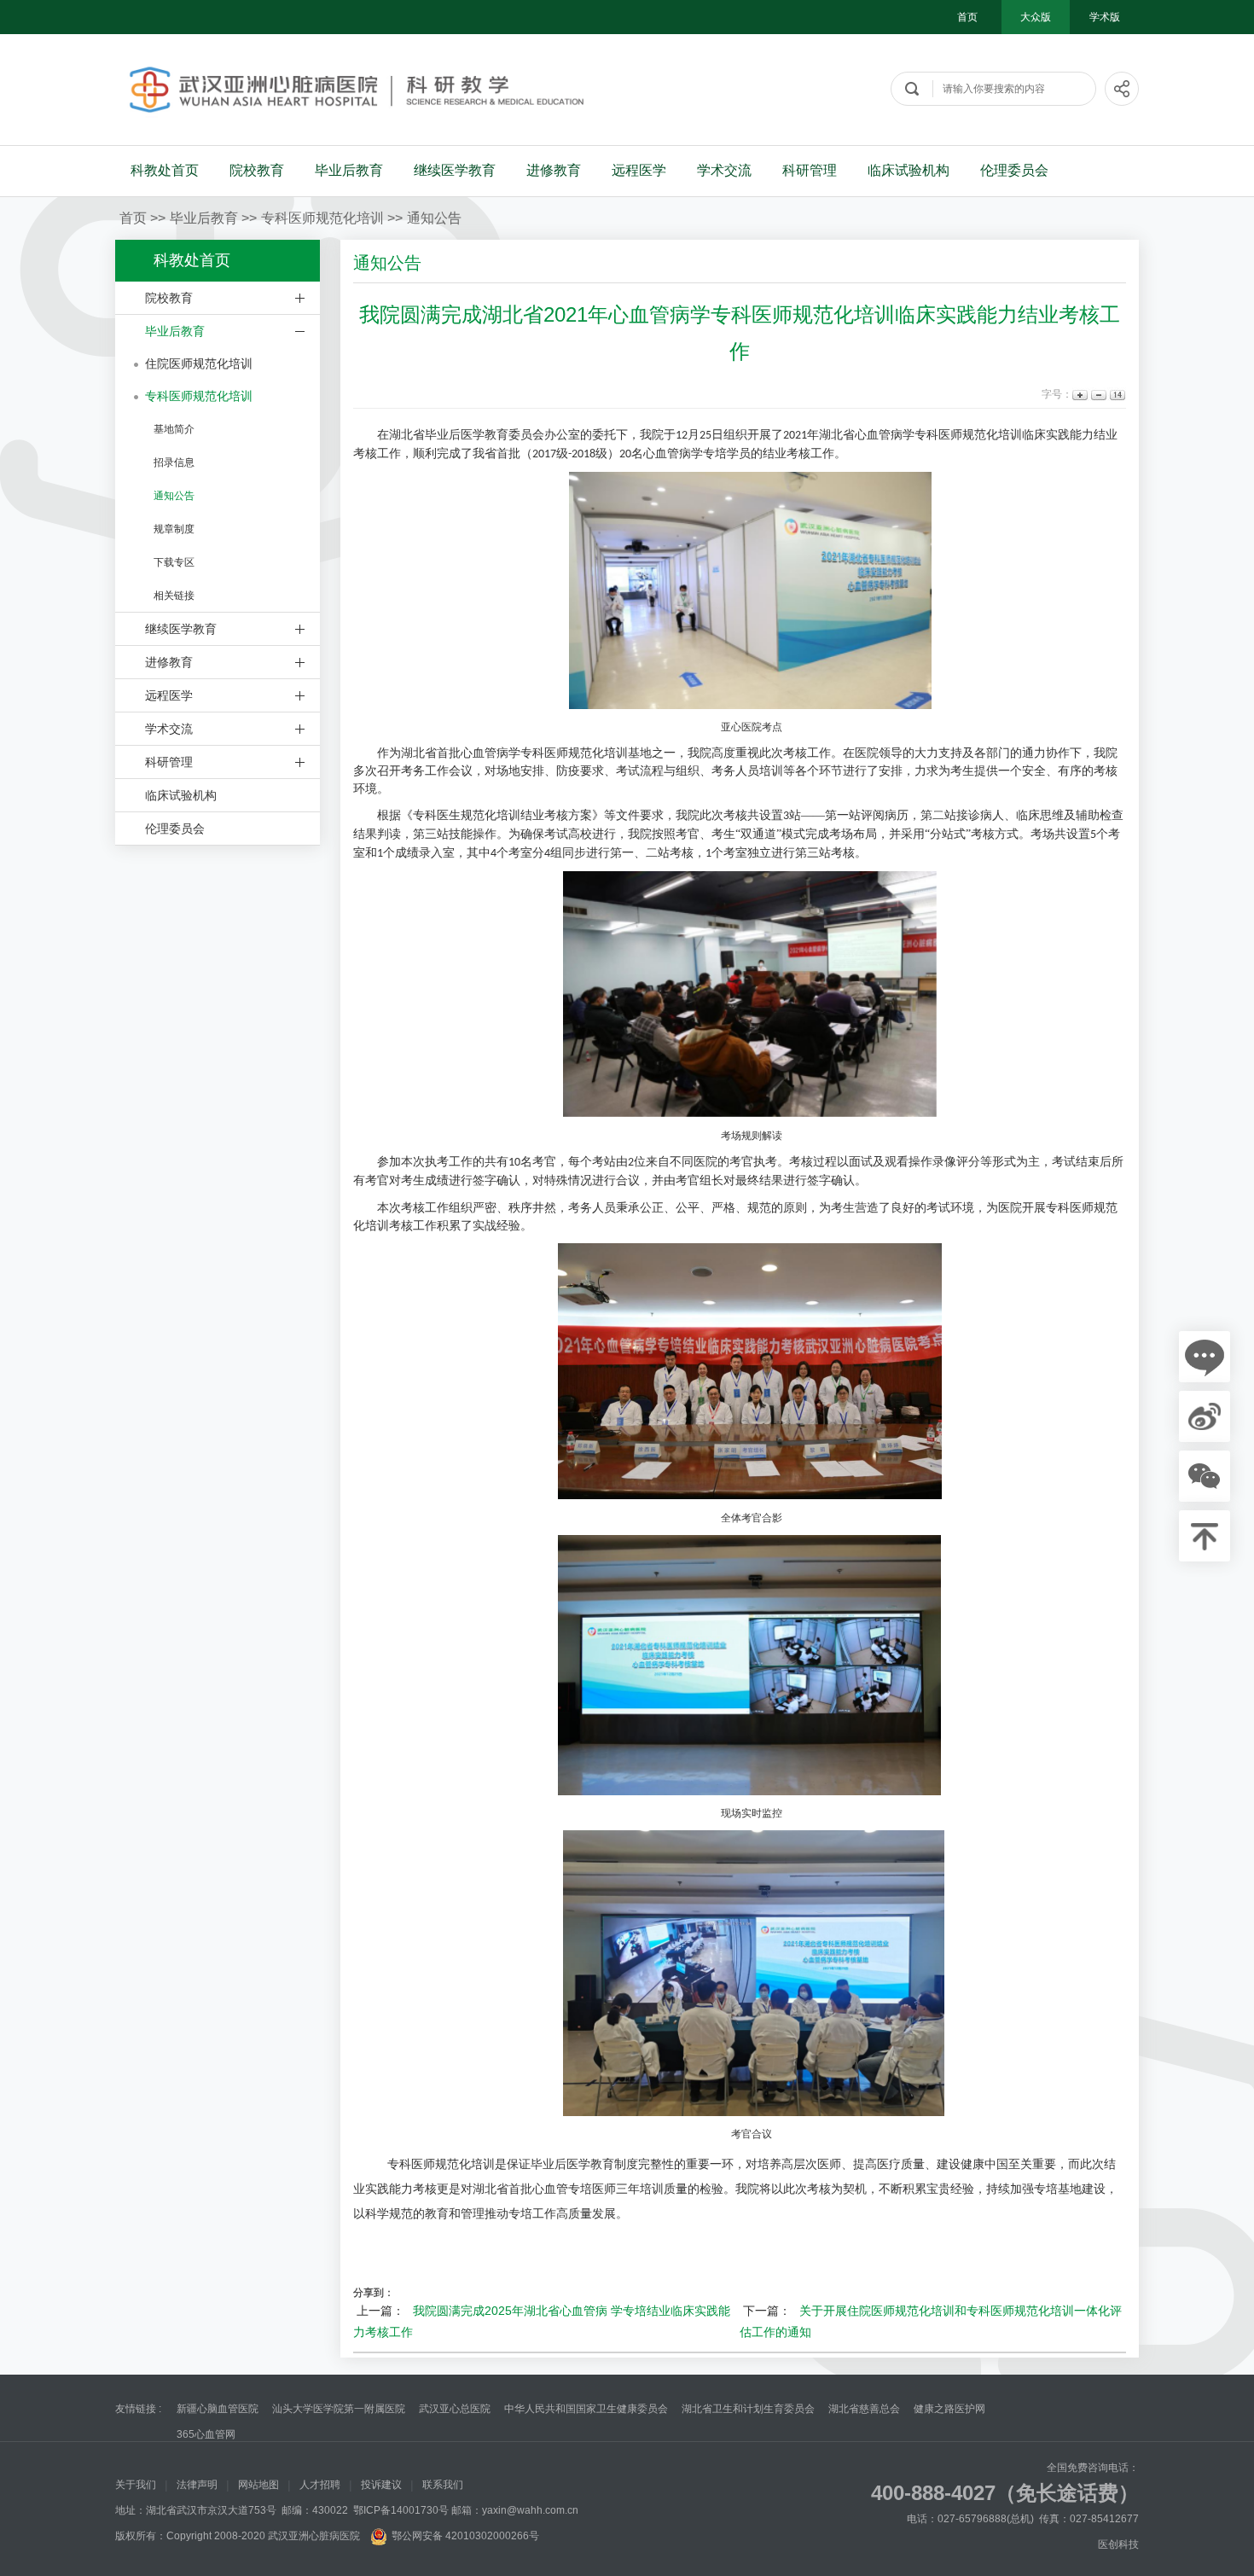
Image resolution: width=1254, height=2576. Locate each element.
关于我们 (136, 2485)
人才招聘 (320, 2485)
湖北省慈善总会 (864, 2409)
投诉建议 (381, 2485)
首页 (967, 17)
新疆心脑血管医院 (218, 2409)
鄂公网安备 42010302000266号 (465, 2536)
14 (1116, 395)
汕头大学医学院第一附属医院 (339, 2409)
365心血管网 (206, 2434)
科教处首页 (165, 170)
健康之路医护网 (949, 2409)
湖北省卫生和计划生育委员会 (748, 2409)
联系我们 (443, 2485)
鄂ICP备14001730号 (401, 2510)
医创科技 (1118, 2544)
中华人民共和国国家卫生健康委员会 (586, 2409)
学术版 (1105, 17)
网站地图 (258, 2485)
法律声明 (197, 2485)
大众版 (1036, 17)
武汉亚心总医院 (455, 2409)
